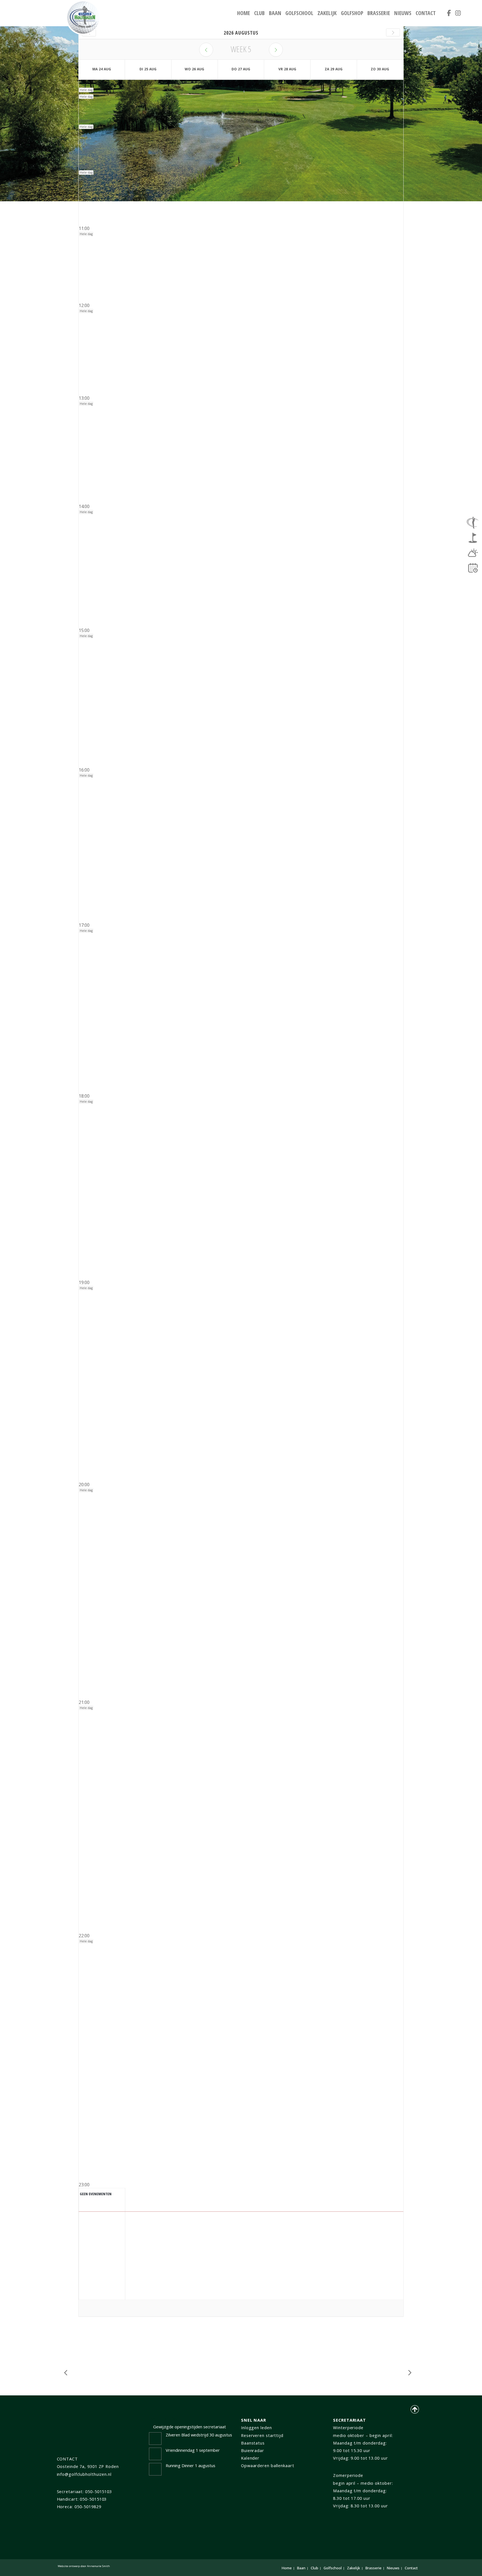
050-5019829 (88, 2506)
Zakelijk (327, 13)
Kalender (250, 2458)
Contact (426, 13)
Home (244, 13)
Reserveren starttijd (262, 2435)
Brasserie (379, 13)
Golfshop (352, 13)
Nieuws (403, 13)
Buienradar (253, 2450)
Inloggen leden (256, 2427)
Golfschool (299, 13)
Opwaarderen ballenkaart (268, 2465)
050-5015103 (98, 2491)
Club (259, 13)
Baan (275, 13)
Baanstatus (253, 2443)
